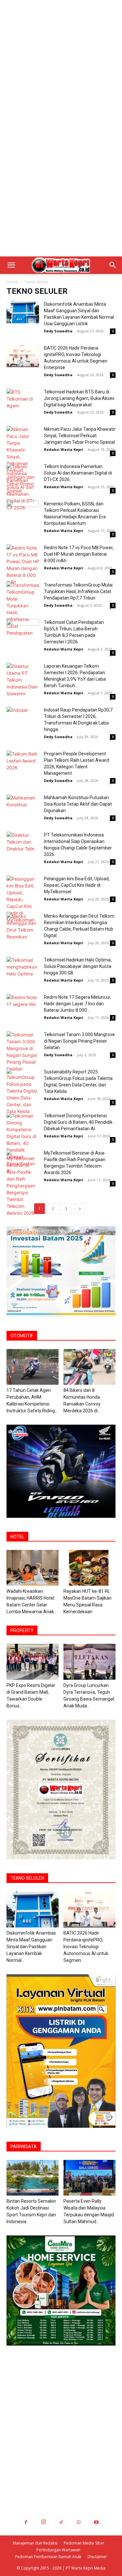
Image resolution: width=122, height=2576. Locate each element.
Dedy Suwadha (58, 331)
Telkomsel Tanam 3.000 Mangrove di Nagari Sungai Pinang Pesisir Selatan (79, 1041)
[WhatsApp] (79, 2522)
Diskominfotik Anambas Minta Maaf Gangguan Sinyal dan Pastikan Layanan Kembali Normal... (31, 1947)
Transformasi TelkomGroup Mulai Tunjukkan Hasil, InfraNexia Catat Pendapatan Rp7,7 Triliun (78, 591)
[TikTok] (61, 2522)
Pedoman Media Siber (84, 2543)
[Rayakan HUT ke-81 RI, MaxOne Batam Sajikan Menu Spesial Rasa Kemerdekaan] (89, 1568)
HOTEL (17, 1537)
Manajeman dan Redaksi (35, 2543)
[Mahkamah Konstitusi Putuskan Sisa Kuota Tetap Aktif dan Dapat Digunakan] (23, 805)
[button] (11, 265)
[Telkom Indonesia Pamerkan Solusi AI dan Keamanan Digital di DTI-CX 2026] (23, 487)
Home (12, 282)
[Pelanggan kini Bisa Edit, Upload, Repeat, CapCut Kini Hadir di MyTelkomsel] (23, 899)
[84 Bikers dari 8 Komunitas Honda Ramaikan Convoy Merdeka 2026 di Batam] (89, 1367)
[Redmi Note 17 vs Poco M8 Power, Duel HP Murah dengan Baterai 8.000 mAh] (23, 565)
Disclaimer (97, 2557)
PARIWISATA (24, 2147)
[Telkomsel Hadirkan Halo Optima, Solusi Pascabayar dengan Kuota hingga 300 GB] (23, 968)
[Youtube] (96, 2522)
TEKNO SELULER (27, 1878)
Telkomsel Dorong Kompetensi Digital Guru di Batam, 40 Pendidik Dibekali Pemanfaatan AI (78, 1122)
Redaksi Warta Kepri (64, 449)
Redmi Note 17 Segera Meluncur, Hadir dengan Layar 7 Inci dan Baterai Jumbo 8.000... (77, 1004)
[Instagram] (44, 2522)
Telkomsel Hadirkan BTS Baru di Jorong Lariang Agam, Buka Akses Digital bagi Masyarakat (79, 398)
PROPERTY (22, 1630)
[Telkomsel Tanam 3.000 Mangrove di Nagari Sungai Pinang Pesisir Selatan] (23, 1052)
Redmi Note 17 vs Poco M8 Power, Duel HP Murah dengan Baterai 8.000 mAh (79, 554)
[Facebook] (26, 2522)
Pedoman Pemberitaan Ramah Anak (48, 2557)
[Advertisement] (61, 64)
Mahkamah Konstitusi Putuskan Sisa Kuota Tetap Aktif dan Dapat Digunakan (78, 804)
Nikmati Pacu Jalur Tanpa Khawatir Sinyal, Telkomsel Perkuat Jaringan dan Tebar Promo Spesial (80, 436)
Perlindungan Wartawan (58, 2550)
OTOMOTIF (22, 1336)
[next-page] (80, 1209)
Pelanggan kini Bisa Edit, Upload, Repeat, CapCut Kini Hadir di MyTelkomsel (77, 885)
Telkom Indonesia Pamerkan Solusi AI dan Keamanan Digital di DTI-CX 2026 (78, 473)
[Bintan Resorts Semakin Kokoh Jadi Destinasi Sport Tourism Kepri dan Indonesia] (33, 2178)
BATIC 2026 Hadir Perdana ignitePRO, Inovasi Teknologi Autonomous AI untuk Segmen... (86, 1947)
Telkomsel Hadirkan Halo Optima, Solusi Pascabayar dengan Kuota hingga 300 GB (78, 966)
